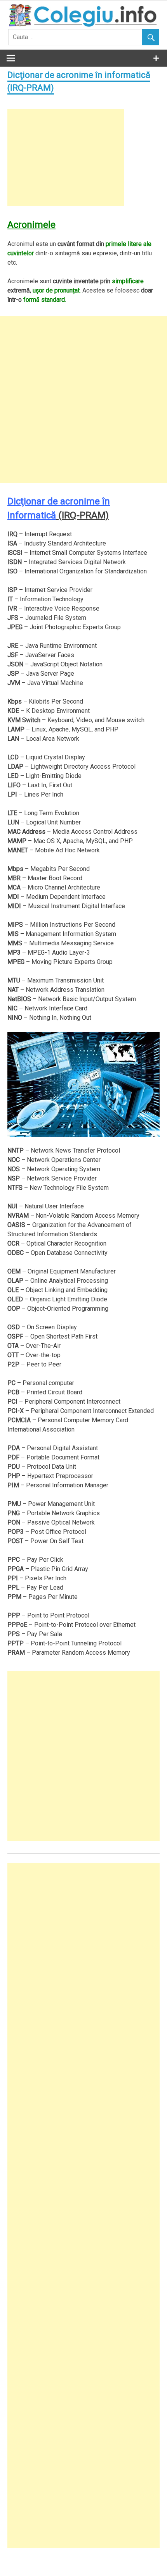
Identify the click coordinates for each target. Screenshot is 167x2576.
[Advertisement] (66, 158)
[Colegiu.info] (83, 25)
